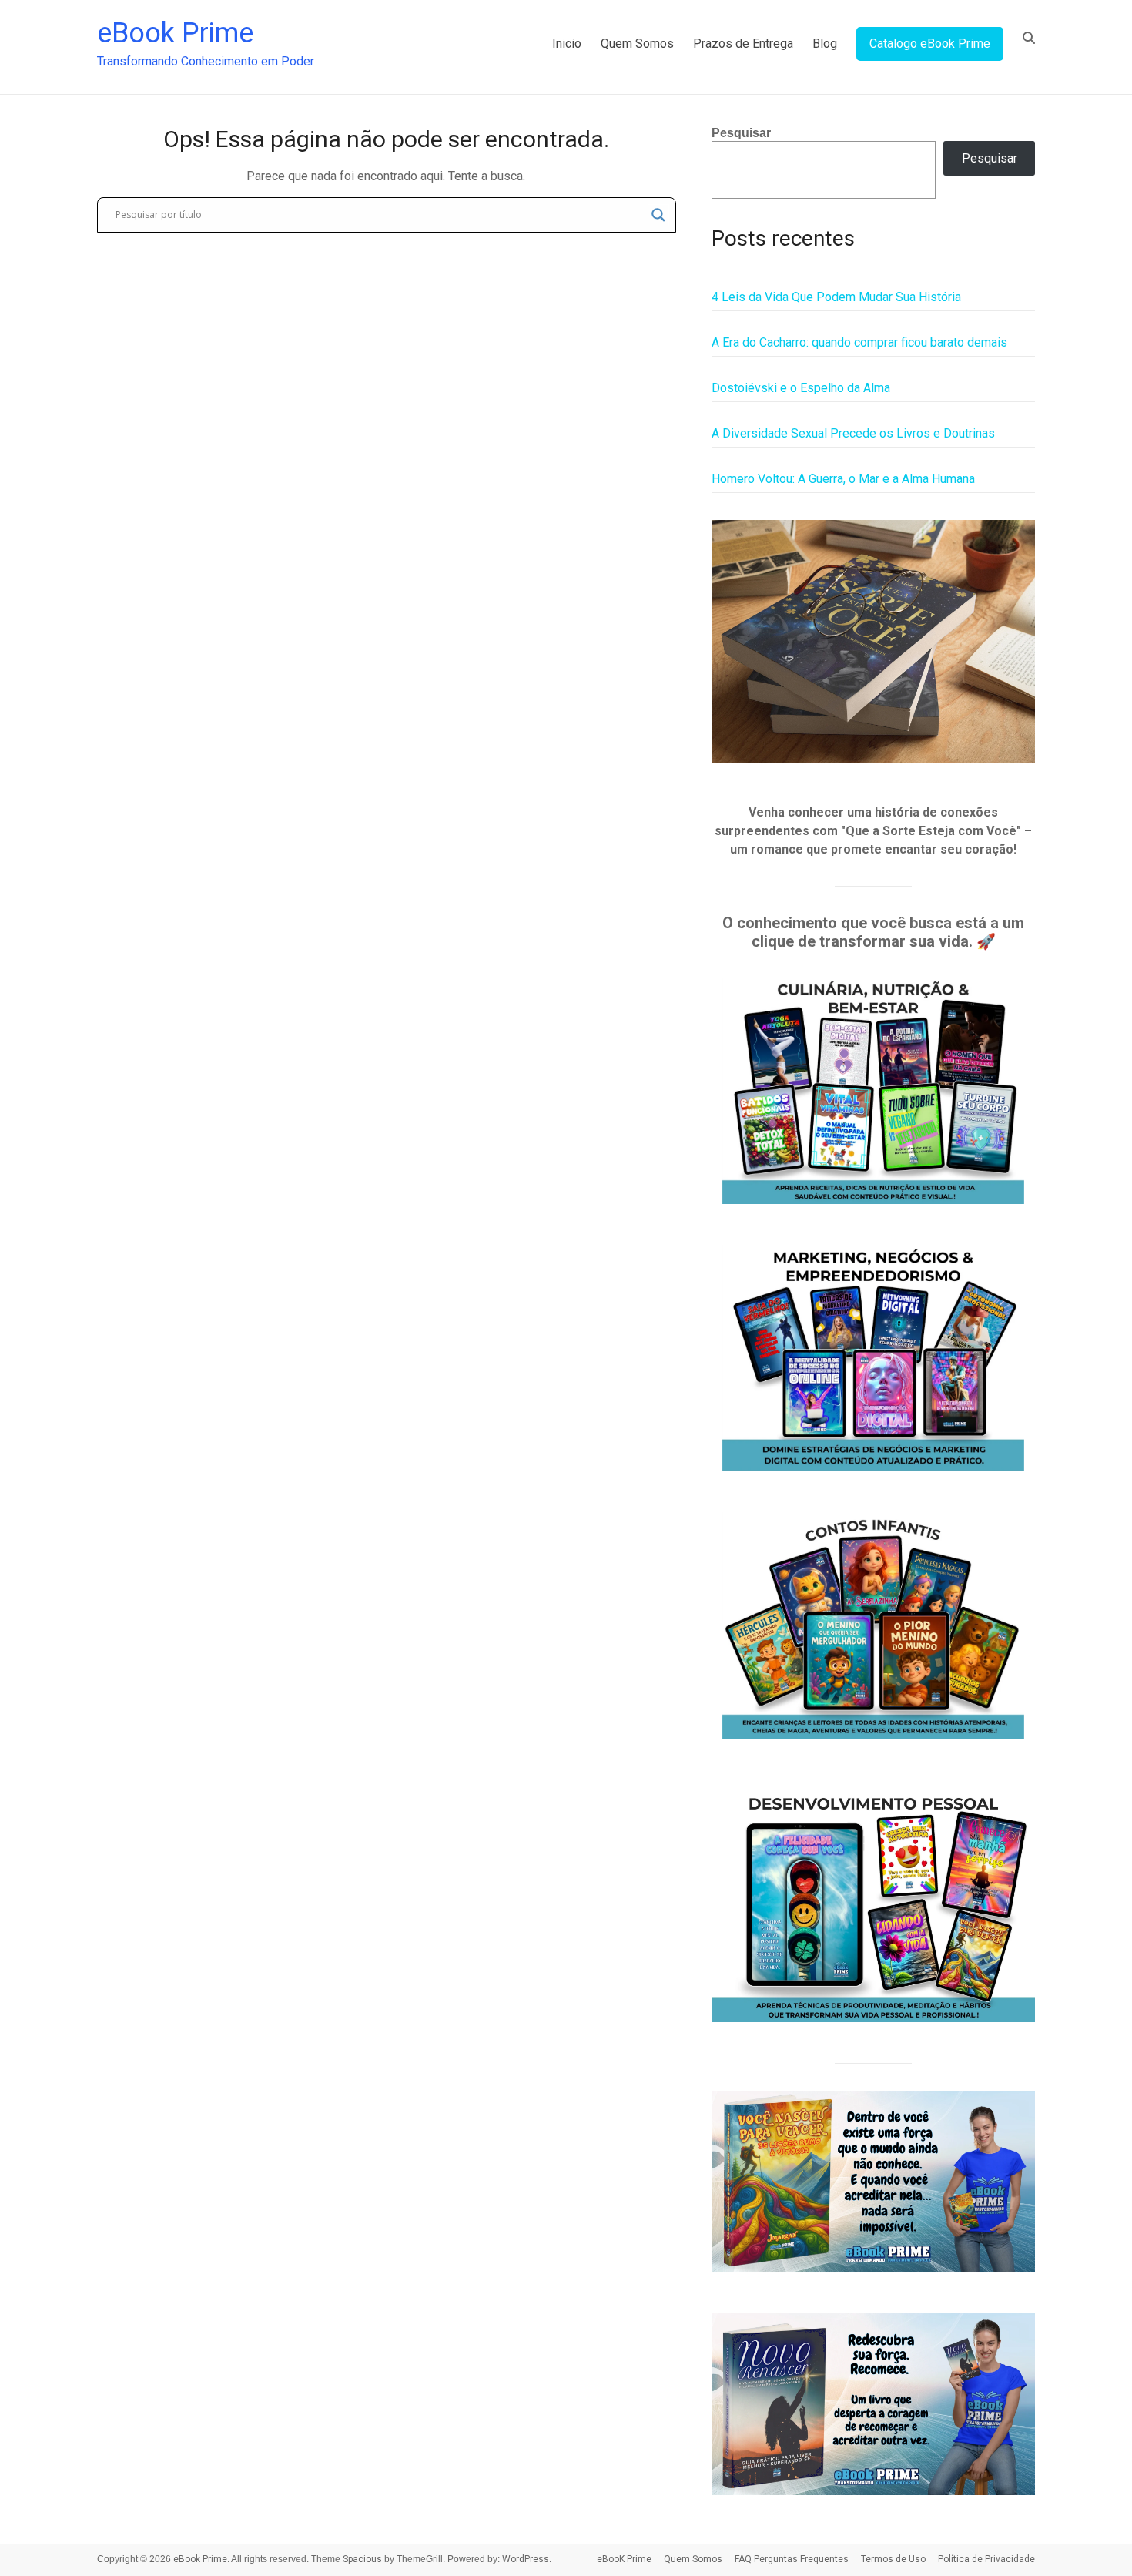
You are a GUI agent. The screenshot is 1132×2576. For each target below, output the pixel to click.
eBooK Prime (624, 2559)
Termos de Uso (893, 2559)
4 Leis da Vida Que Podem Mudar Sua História (836, 297)
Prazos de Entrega (743, 44)
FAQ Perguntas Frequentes (792, 2559)
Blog (825, 44)
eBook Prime (175, 33)
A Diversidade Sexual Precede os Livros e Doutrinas (853, 433)
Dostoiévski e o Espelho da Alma (801, 388)
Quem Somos (637, 44)
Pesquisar (741, 133)
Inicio (567, 44)
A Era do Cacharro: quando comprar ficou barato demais (859, 342)
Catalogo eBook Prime (930, 44)
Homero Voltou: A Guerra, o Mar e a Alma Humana (843, 479)
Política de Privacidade (986, 2559)
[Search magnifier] (658, 215)
